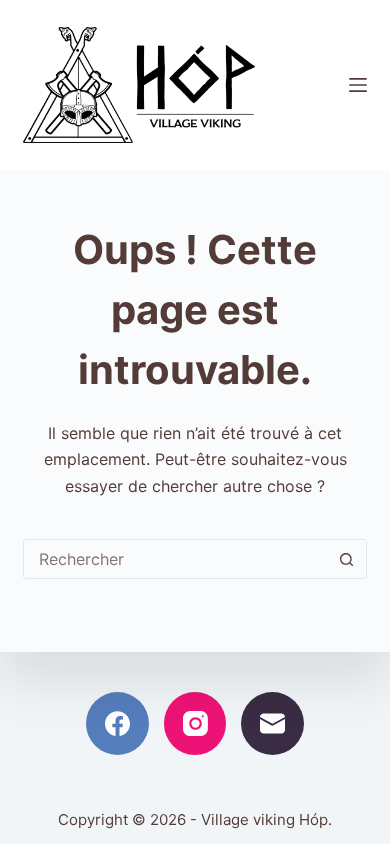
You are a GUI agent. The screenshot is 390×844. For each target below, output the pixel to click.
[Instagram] (195, 723)
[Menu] (358, 85)
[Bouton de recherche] (347, 559)
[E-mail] (272, 723)
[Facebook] (117, 723)
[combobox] (175, 559)
